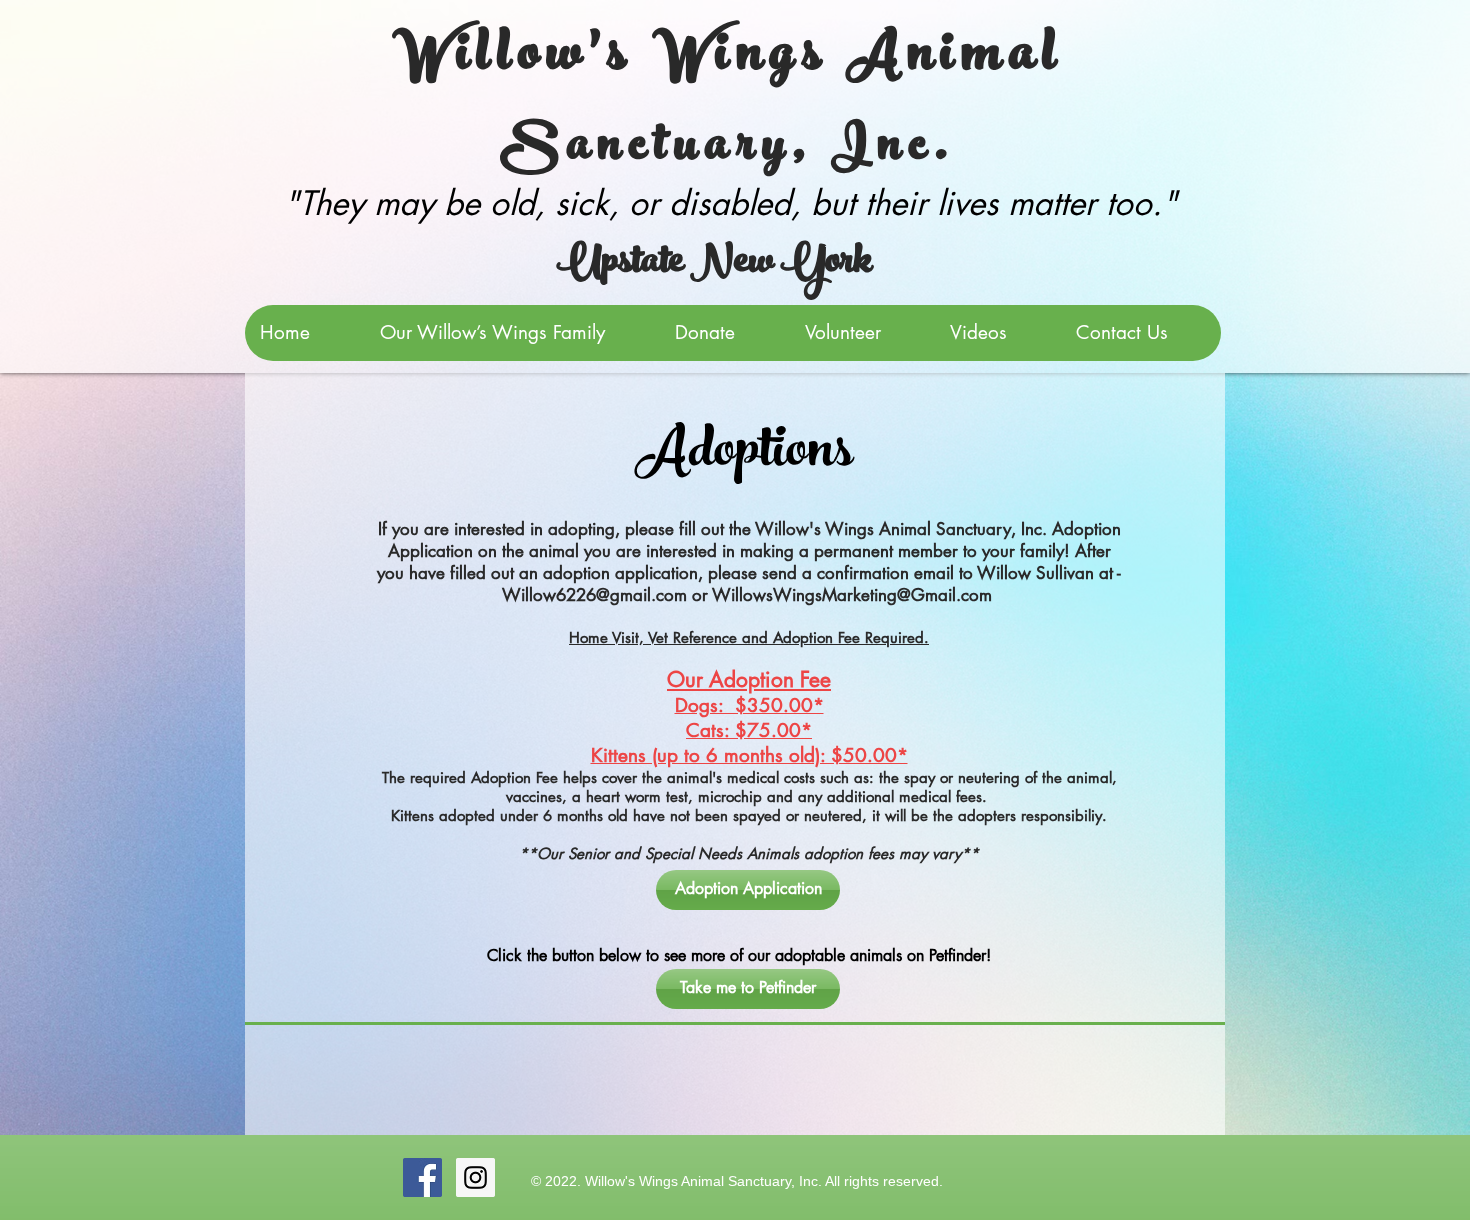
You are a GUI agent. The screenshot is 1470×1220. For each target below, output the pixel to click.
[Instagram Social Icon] (475, 1177)
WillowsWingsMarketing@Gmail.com (852, 595)
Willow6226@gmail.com (594, 595)
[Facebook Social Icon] (422, 1177)
